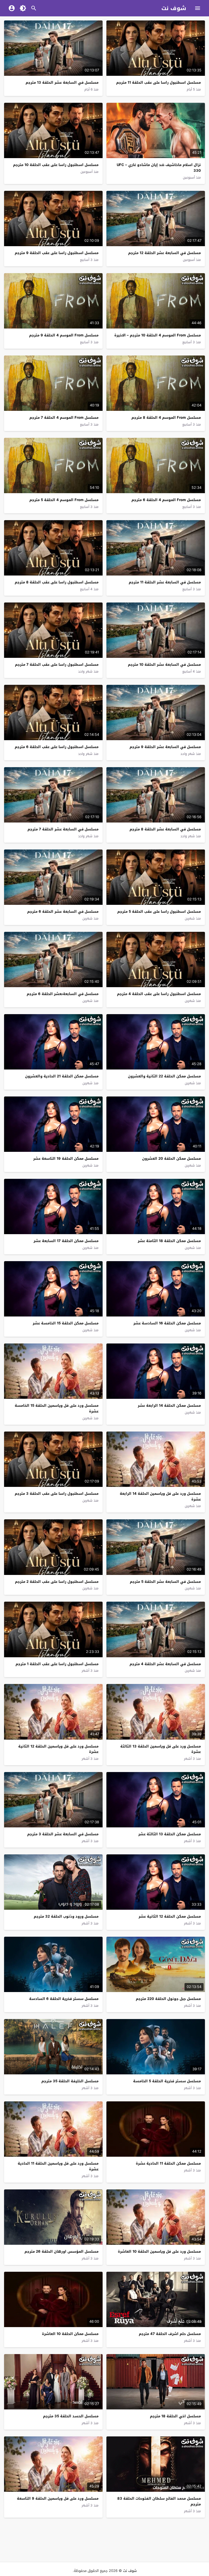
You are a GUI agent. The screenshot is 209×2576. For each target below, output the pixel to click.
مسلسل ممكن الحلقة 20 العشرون (171, 1159)
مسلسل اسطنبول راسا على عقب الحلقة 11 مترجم (159, 82)
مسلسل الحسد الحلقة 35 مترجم (71, 2416)
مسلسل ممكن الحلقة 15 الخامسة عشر (66, 1323)
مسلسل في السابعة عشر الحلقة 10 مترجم (164, 665)
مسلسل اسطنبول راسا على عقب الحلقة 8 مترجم (57, 582)
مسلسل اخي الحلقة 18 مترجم (175, 2416)
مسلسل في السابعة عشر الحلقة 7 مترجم (63, 829)
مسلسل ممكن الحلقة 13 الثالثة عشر (170, 1834)
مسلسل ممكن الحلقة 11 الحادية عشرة (168, 2163)
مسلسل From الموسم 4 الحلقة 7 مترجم (64, 418)
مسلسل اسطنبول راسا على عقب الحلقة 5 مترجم (159, 912)
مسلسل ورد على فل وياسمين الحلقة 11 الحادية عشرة (58, 2166)
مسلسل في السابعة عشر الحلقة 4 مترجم (165, 1664)
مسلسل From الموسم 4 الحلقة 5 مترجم (64, 500)
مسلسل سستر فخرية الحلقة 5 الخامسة (167, 2081)
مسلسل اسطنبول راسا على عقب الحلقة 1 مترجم (57, 1664)
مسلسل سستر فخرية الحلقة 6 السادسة (64, 1999)
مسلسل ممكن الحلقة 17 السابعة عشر (66, 1241)
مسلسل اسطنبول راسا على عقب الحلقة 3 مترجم (57, 1494)
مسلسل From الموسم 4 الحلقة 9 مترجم (64, 335)
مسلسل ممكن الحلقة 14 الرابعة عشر (169, 1405)
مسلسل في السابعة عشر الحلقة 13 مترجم (62, 82)
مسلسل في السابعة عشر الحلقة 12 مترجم (165, 253)
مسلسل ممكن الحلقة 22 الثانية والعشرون (164, 1076)
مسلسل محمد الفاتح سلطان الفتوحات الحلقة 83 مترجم (159, 2501)
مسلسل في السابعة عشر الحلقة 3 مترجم (63, 1834)
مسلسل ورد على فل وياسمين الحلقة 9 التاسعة (58, 2498)
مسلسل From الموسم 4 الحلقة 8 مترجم (166, 418)
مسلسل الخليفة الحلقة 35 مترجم (70, 2081)
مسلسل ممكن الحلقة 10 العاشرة (70, 2334)
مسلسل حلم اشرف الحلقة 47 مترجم (170, 2334)
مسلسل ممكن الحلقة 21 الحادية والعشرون (62, 1076)
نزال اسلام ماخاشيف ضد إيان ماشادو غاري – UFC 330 (159, 168)
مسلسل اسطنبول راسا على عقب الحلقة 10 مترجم (56, 165)
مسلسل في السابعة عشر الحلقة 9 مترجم (165, 747)
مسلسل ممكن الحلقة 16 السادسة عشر (167, 1323)
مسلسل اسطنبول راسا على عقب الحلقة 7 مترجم (57, 665)
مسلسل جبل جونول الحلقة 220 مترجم (168, 1999)
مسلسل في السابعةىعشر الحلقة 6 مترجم (63, 994)
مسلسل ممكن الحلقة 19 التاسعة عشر (66, 1159)
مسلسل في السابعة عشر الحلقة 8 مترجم (165, 829)
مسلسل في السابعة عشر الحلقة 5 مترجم (165, 1582)
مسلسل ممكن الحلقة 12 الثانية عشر (170, 1916)
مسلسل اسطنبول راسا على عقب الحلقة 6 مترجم (57, 747)
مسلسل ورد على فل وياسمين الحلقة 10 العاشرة (159, 2251)
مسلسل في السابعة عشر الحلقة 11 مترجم (165, 582)
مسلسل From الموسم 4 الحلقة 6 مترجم (166, 500)
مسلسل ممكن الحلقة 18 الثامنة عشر (169, 1241)
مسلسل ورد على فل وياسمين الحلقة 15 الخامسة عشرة (57, 1408)
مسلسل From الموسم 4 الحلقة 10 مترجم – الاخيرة (158, 335)
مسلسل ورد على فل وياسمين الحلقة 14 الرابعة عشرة (160, 1496)
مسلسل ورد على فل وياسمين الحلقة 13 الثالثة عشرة (161, 1749)
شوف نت (174, 8)
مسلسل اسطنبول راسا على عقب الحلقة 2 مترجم (57, 1582)
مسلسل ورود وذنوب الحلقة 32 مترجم (66, 1916)
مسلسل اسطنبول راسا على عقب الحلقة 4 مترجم (159, 994)
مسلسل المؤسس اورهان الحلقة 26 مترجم (62, 2251)
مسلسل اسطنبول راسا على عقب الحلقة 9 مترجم (57, 253)
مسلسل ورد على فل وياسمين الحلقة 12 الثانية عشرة (58, 1749)
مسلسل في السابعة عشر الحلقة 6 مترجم (63, 912)
